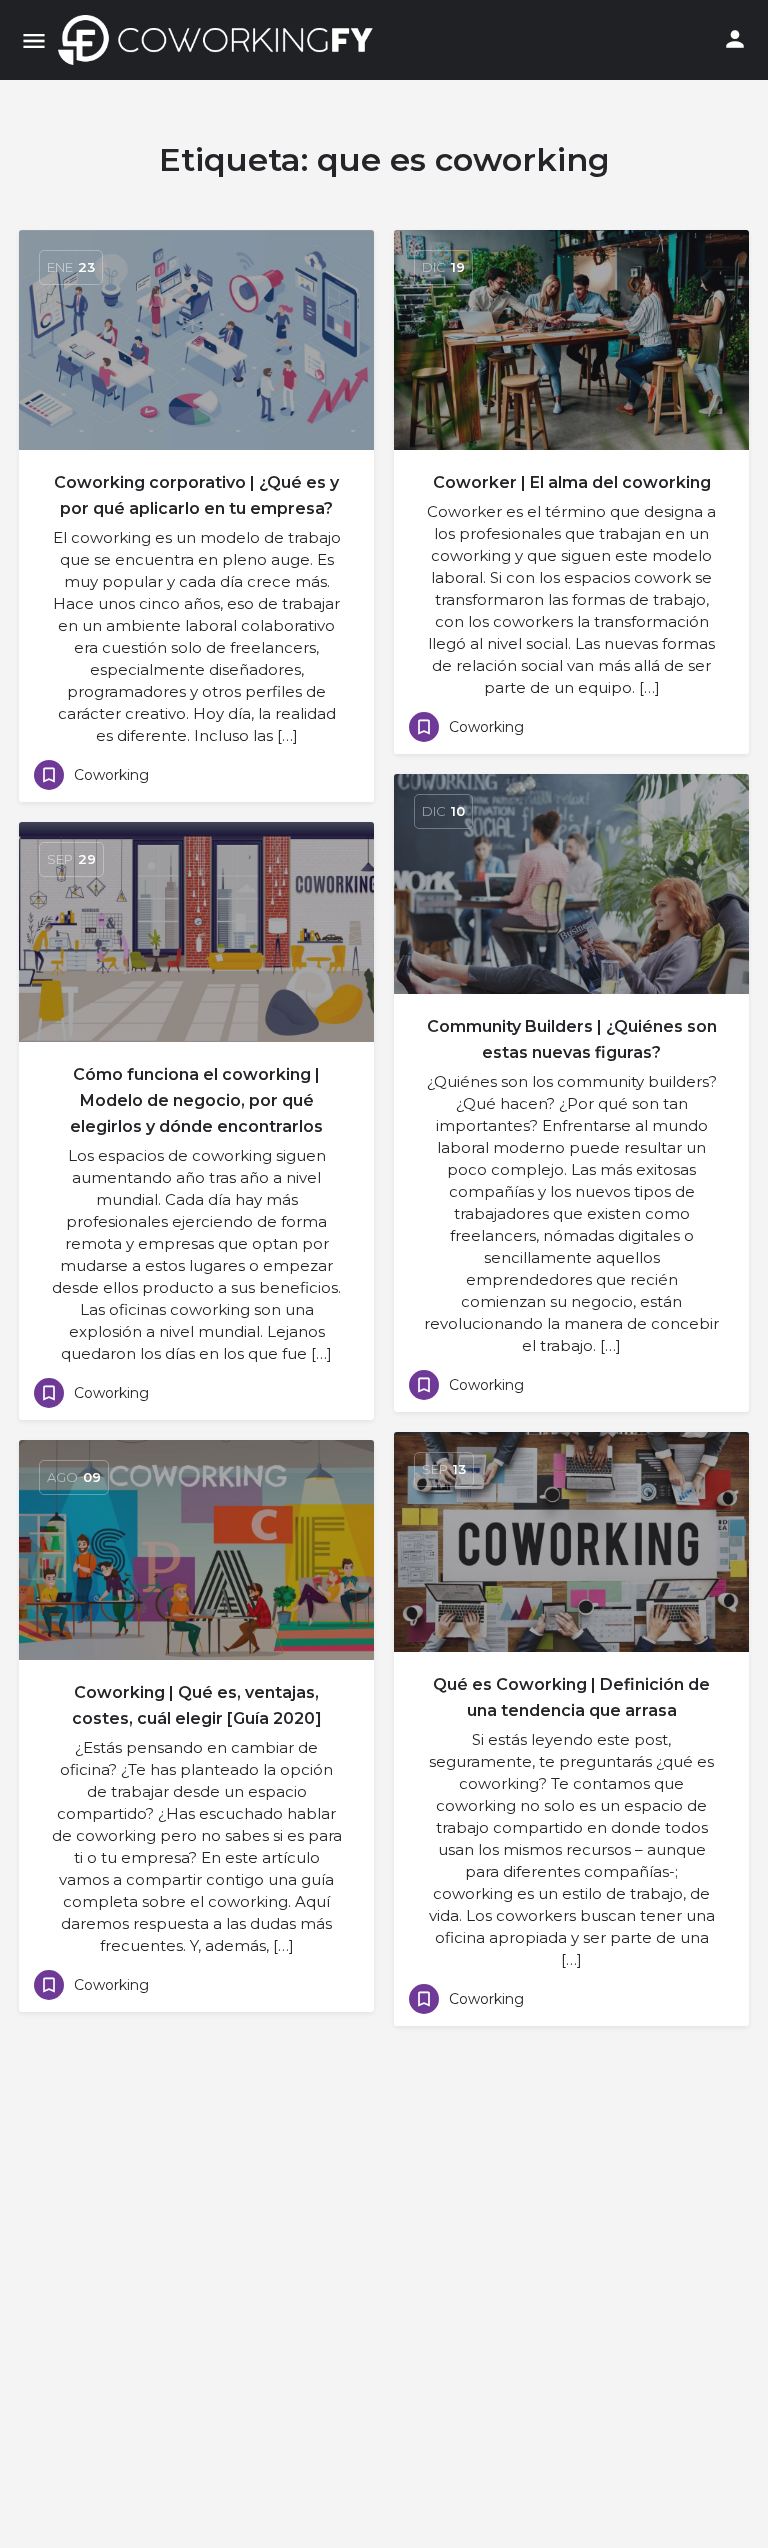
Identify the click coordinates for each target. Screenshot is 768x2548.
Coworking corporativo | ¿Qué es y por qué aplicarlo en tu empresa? (196, 495)
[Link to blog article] (196, 340)
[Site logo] (221, 40)
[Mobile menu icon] (34, 40)
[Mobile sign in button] (735, 39)
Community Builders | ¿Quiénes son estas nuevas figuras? (572, 1039)
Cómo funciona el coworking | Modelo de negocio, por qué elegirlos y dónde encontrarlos (196, 1100)
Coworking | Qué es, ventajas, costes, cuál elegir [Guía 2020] (197, 1705)
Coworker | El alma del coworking (572, 482)
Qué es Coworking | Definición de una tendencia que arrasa (571, 1697)
